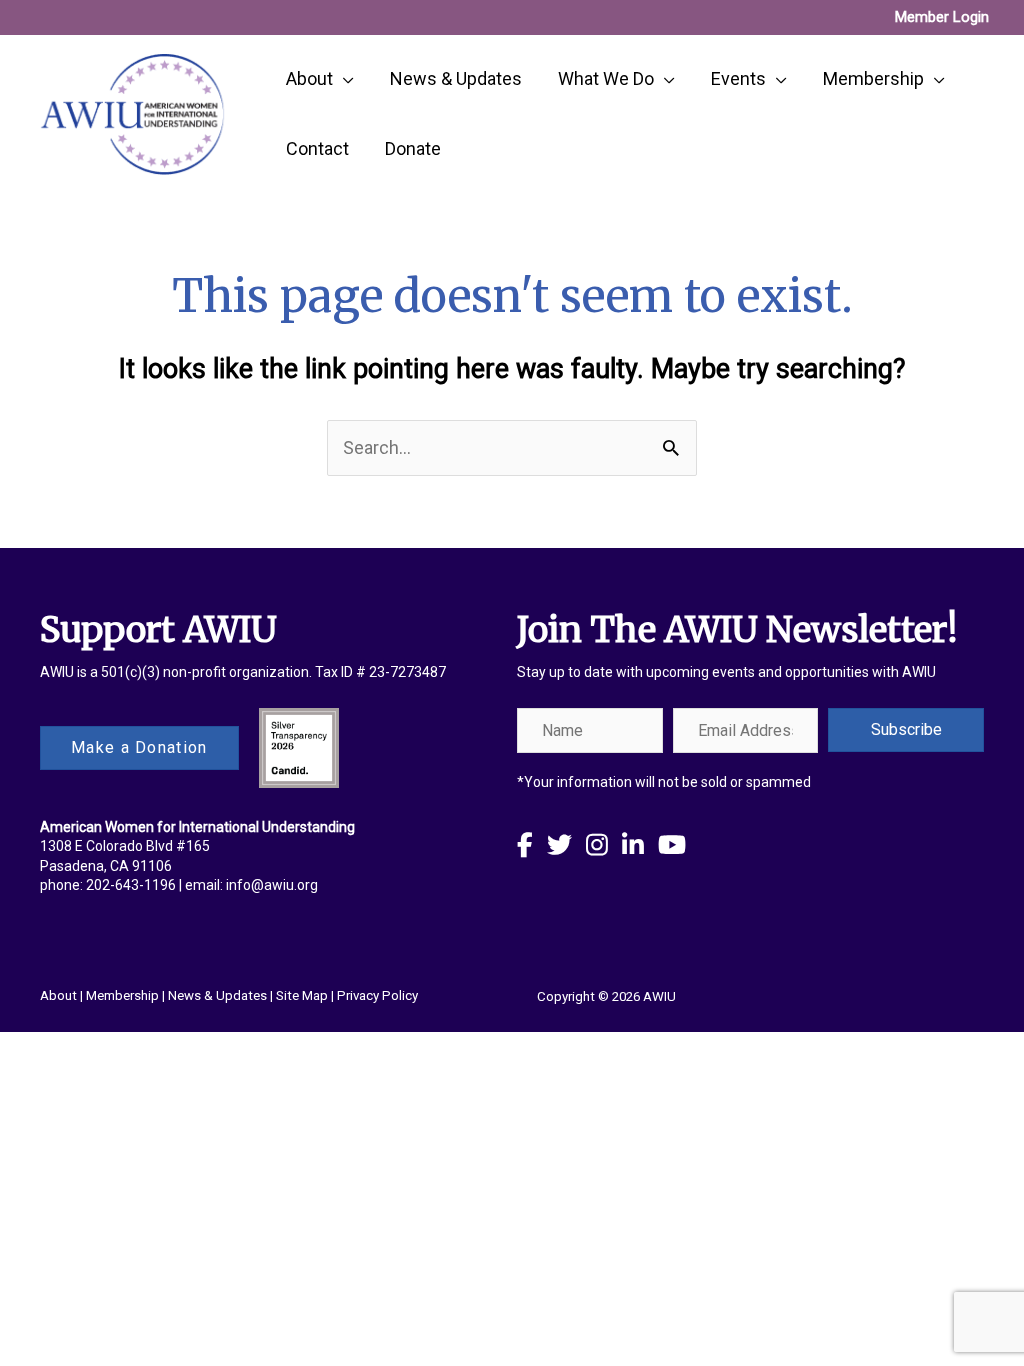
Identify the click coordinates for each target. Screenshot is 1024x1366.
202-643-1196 (131, 885)
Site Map (302, 995)
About (58, 995)
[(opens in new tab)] (299, 745)
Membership (122, 995)
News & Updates (217, 995)
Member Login (942, 17)
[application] (343, 79)
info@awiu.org (272, 885)
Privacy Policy (377, 995)
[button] (906, 730)
